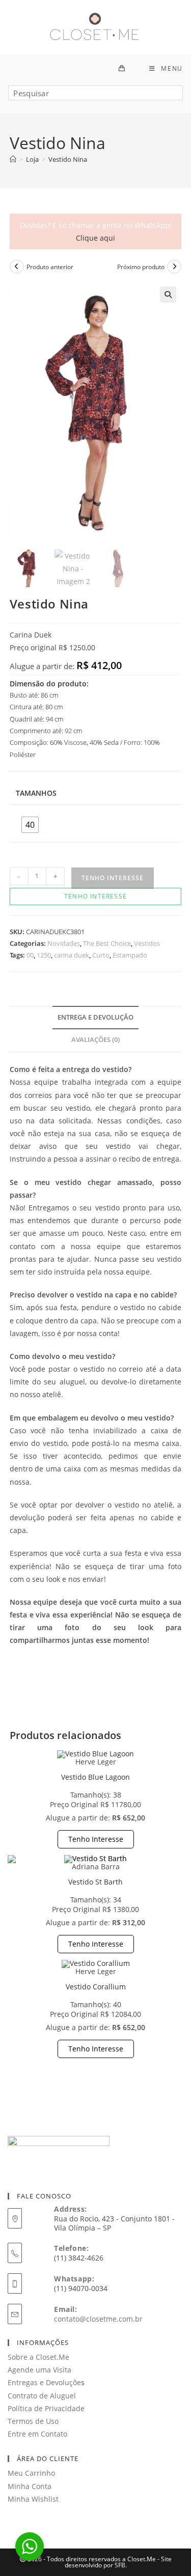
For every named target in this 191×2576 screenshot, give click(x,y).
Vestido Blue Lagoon (95, 1777)
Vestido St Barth (95, 1882)
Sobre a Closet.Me (38, 2357)
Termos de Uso (33, 2421)
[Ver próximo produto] (174, 267)
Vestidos (147, 943)
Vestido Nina (68, 159)
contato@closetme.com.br (98, 2319)
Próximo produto (141, 267)
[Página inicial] (13, 159)
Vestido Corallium (96, 1987)
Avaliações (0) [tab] (95, 1040)
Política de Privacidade (46, 2408)
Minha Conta (30, 2486)
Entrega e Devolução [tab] (95, 1017)
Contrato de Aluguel (42, 2396)
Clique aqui (95, 238)
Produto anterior (50, 267)
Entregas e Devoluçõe (44, 2382)
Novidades (64, 943)
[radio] (30, 825)
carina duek (72, 955)
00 (30, 955)
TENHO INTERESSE (113, 878)
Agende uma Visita (39, 2370)
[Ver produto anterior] (17, 267)
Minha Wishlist (33, 2499)
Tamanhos (36, 793)
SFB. (121, 2565)
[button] (168, 295)
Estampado (130, 955)
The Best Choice (107, 943)
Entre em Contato (37, 2434)
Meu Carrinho (31, 2473)
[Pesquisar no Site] (95, 97)
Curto (101, 955)
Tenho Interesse (96, 1839)
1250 (44, 955)
